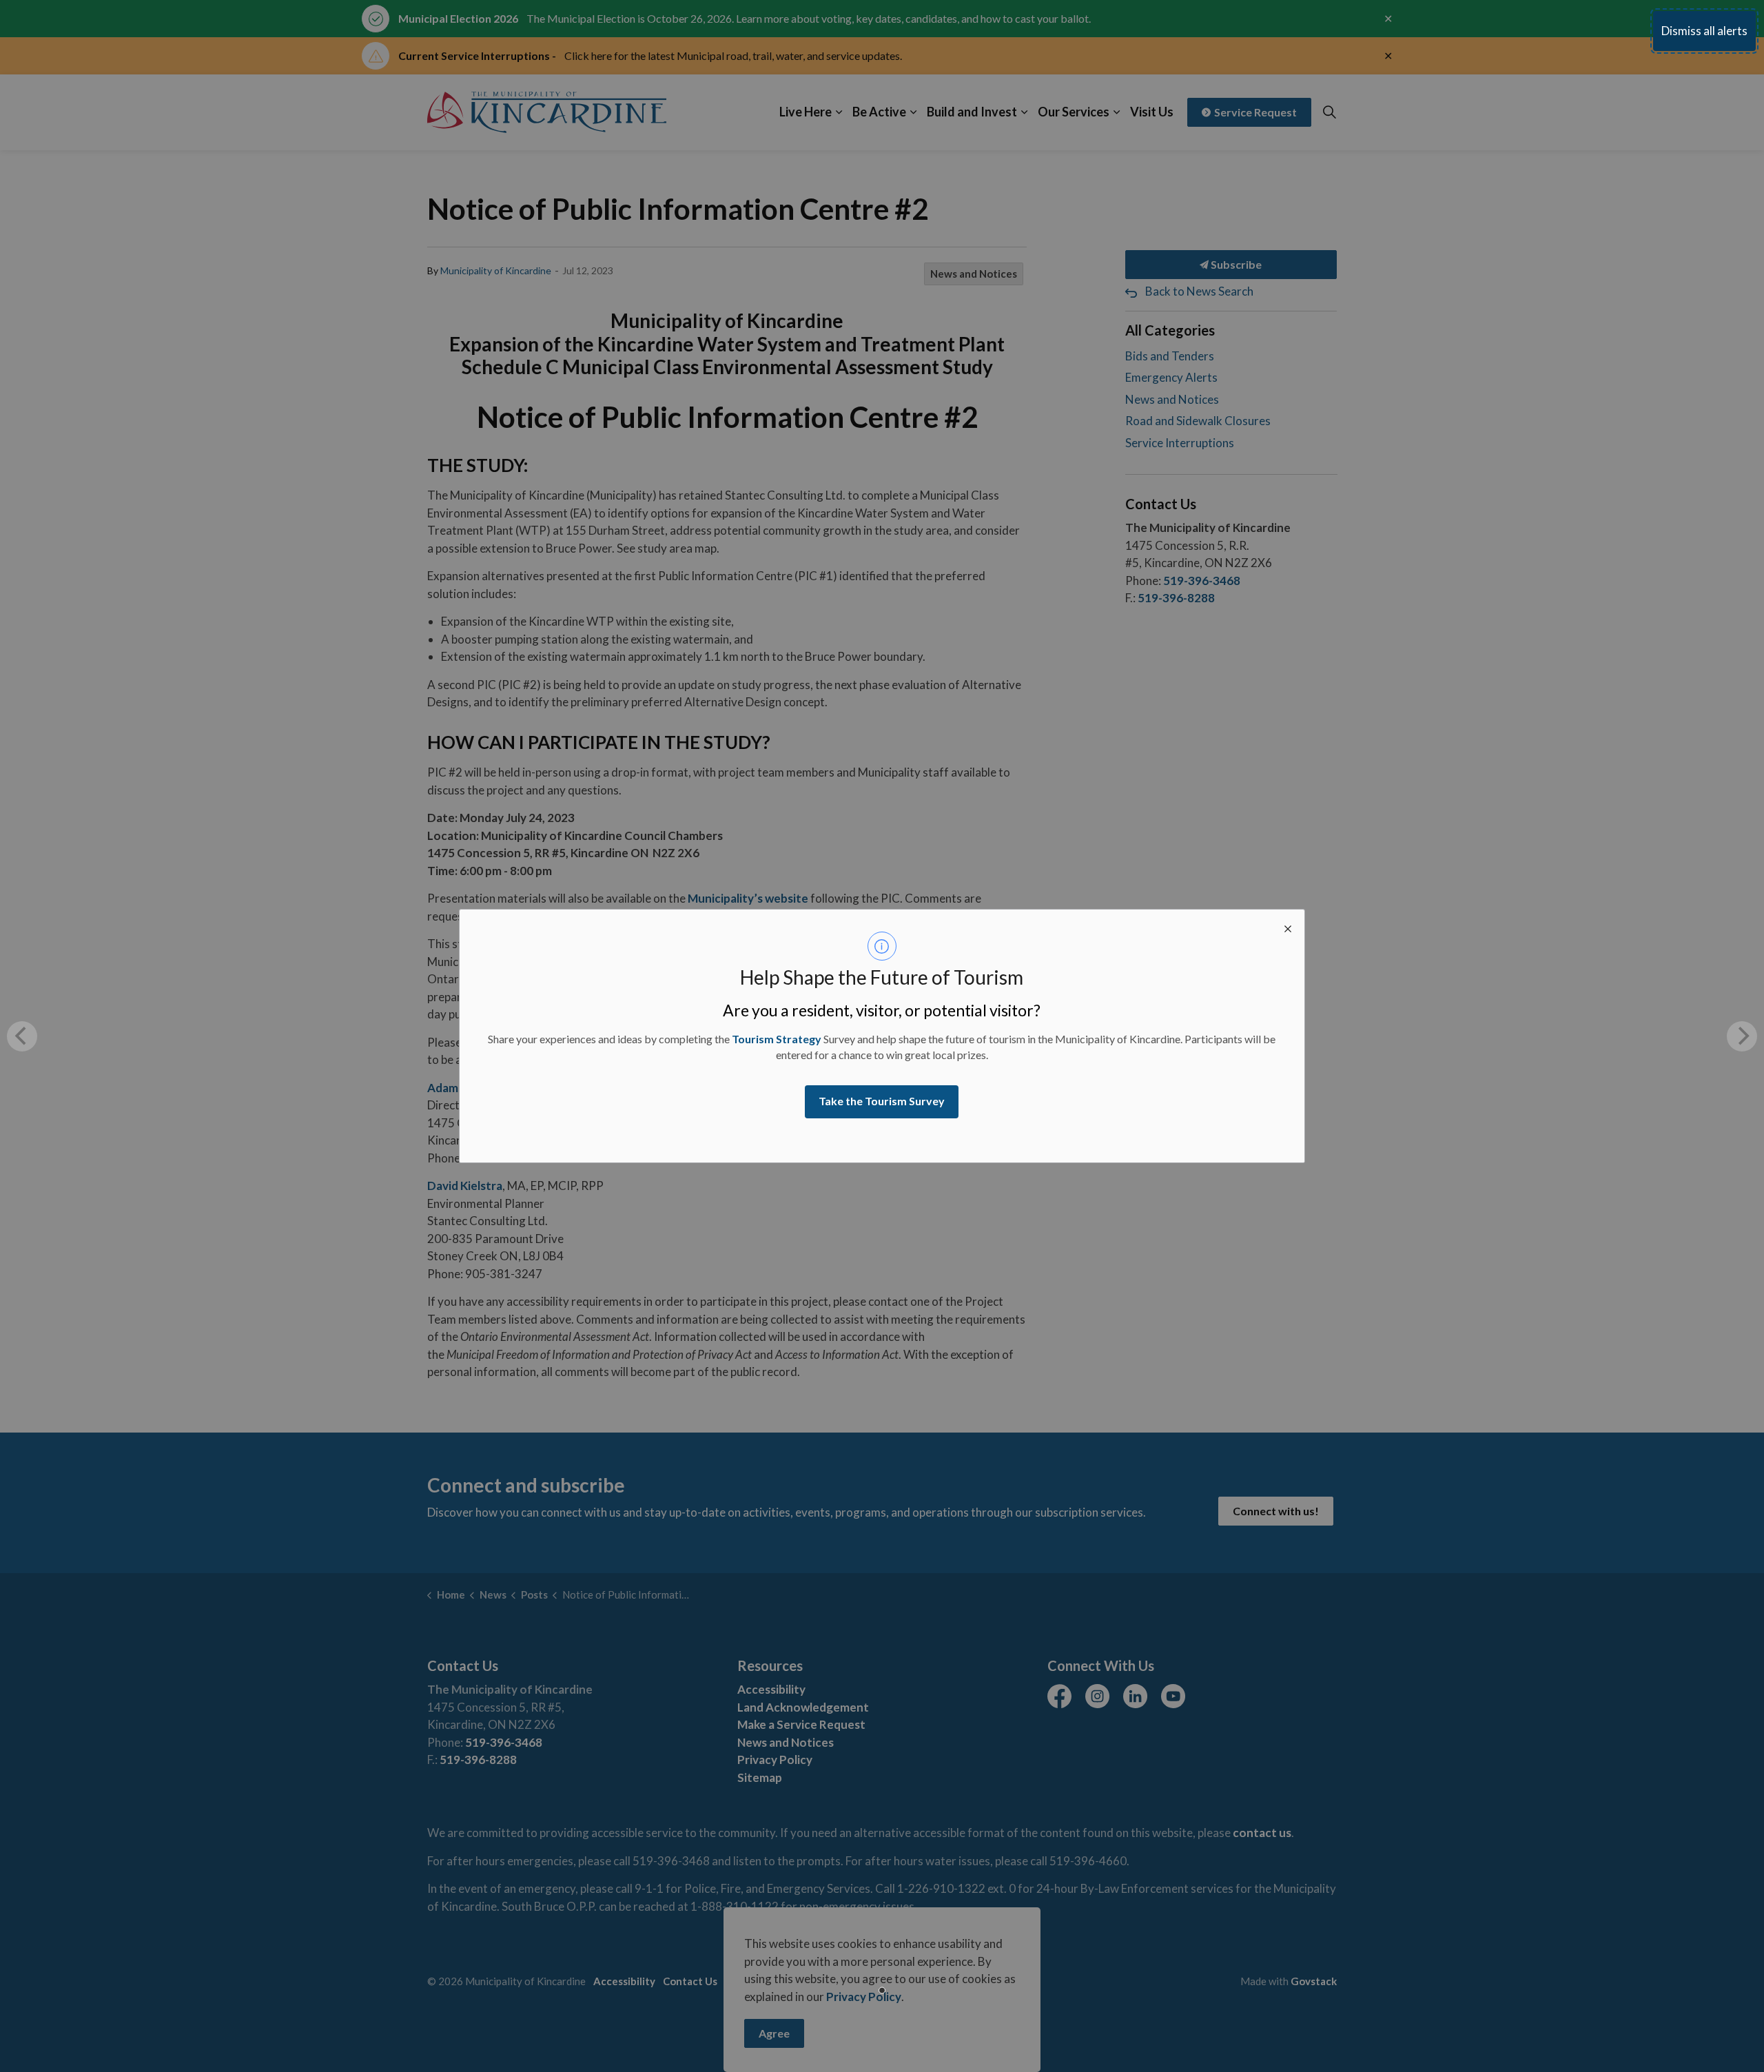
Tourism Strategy (777, 1039)
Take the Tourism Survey (882, 1101)
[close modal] (1288, 926)
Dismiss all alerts (1704, 31)
